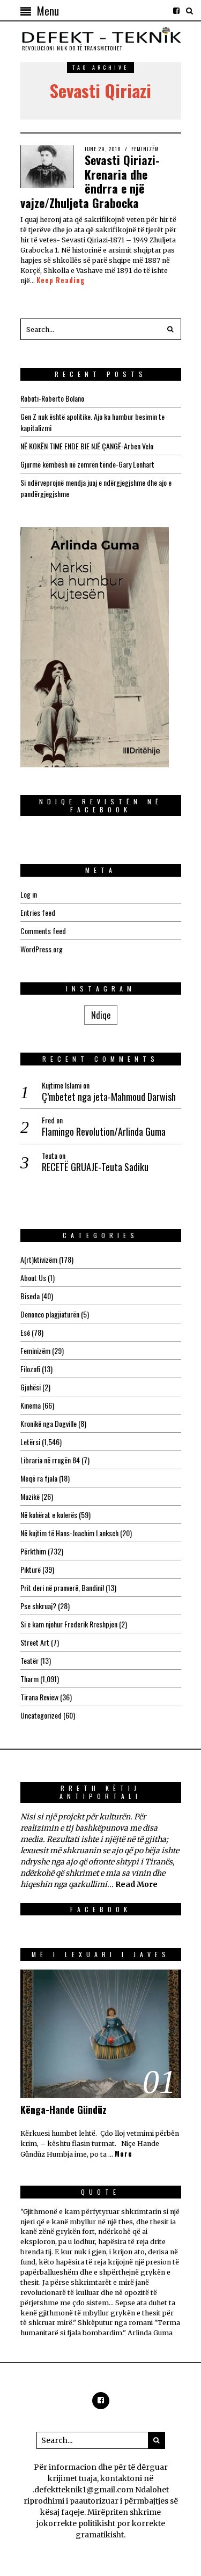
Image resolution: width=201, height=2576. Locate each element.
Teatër (29, 1660)
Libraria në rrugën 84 (50, 1460)
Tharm (29, 1679)
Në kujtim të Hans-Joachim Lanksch (69, 1533)
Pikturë (31, 1569)
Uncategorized (41, 1715)
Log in (29, 894)
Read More (136, 1884)
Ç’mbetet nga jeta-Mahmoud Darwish (109, 1097)
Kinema (31, 1405)
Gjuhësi (31, 1387)
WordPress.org (42, 949)
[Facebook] (176, 11)
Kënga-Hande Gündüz (64, 2109)
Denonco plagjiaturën (50, 1314)
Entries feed (38, 912)
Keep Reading (61, 280)
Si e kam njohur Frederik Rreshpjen (69, 1624)
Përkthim (33, 1551)
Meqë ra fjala (39, 1478)
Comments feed (43, 931)
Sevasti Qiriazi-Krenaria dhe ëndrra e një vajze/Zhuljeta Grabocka (90, 181)
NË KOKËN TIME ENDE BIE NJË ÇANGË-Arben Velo (87, 446)
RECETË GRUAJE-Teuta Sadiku (95, 1167)
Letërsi (30, 1442)
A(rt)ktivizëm (39, 1259)
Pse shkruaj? (38, 1606)
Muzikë (30, 1496)
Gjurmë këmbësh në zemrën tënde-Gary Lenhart (87, 464)
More (124, 2154)
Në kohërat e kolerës (49, 1515)
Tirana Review (39, 1697)
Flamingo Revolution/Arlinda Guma (104, 1132)
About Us (33, 1278)
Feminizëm (145, 149)
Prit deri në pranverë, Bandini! (62, 1587)
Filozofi (30, 1369)
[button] (170, 329)
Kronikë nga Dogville (49, 1423)
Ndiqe (101, 1015)
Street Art (35, 1642)
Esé (25, 1332)
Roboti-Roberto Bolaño (52, 398)
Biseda (30, 1296)
